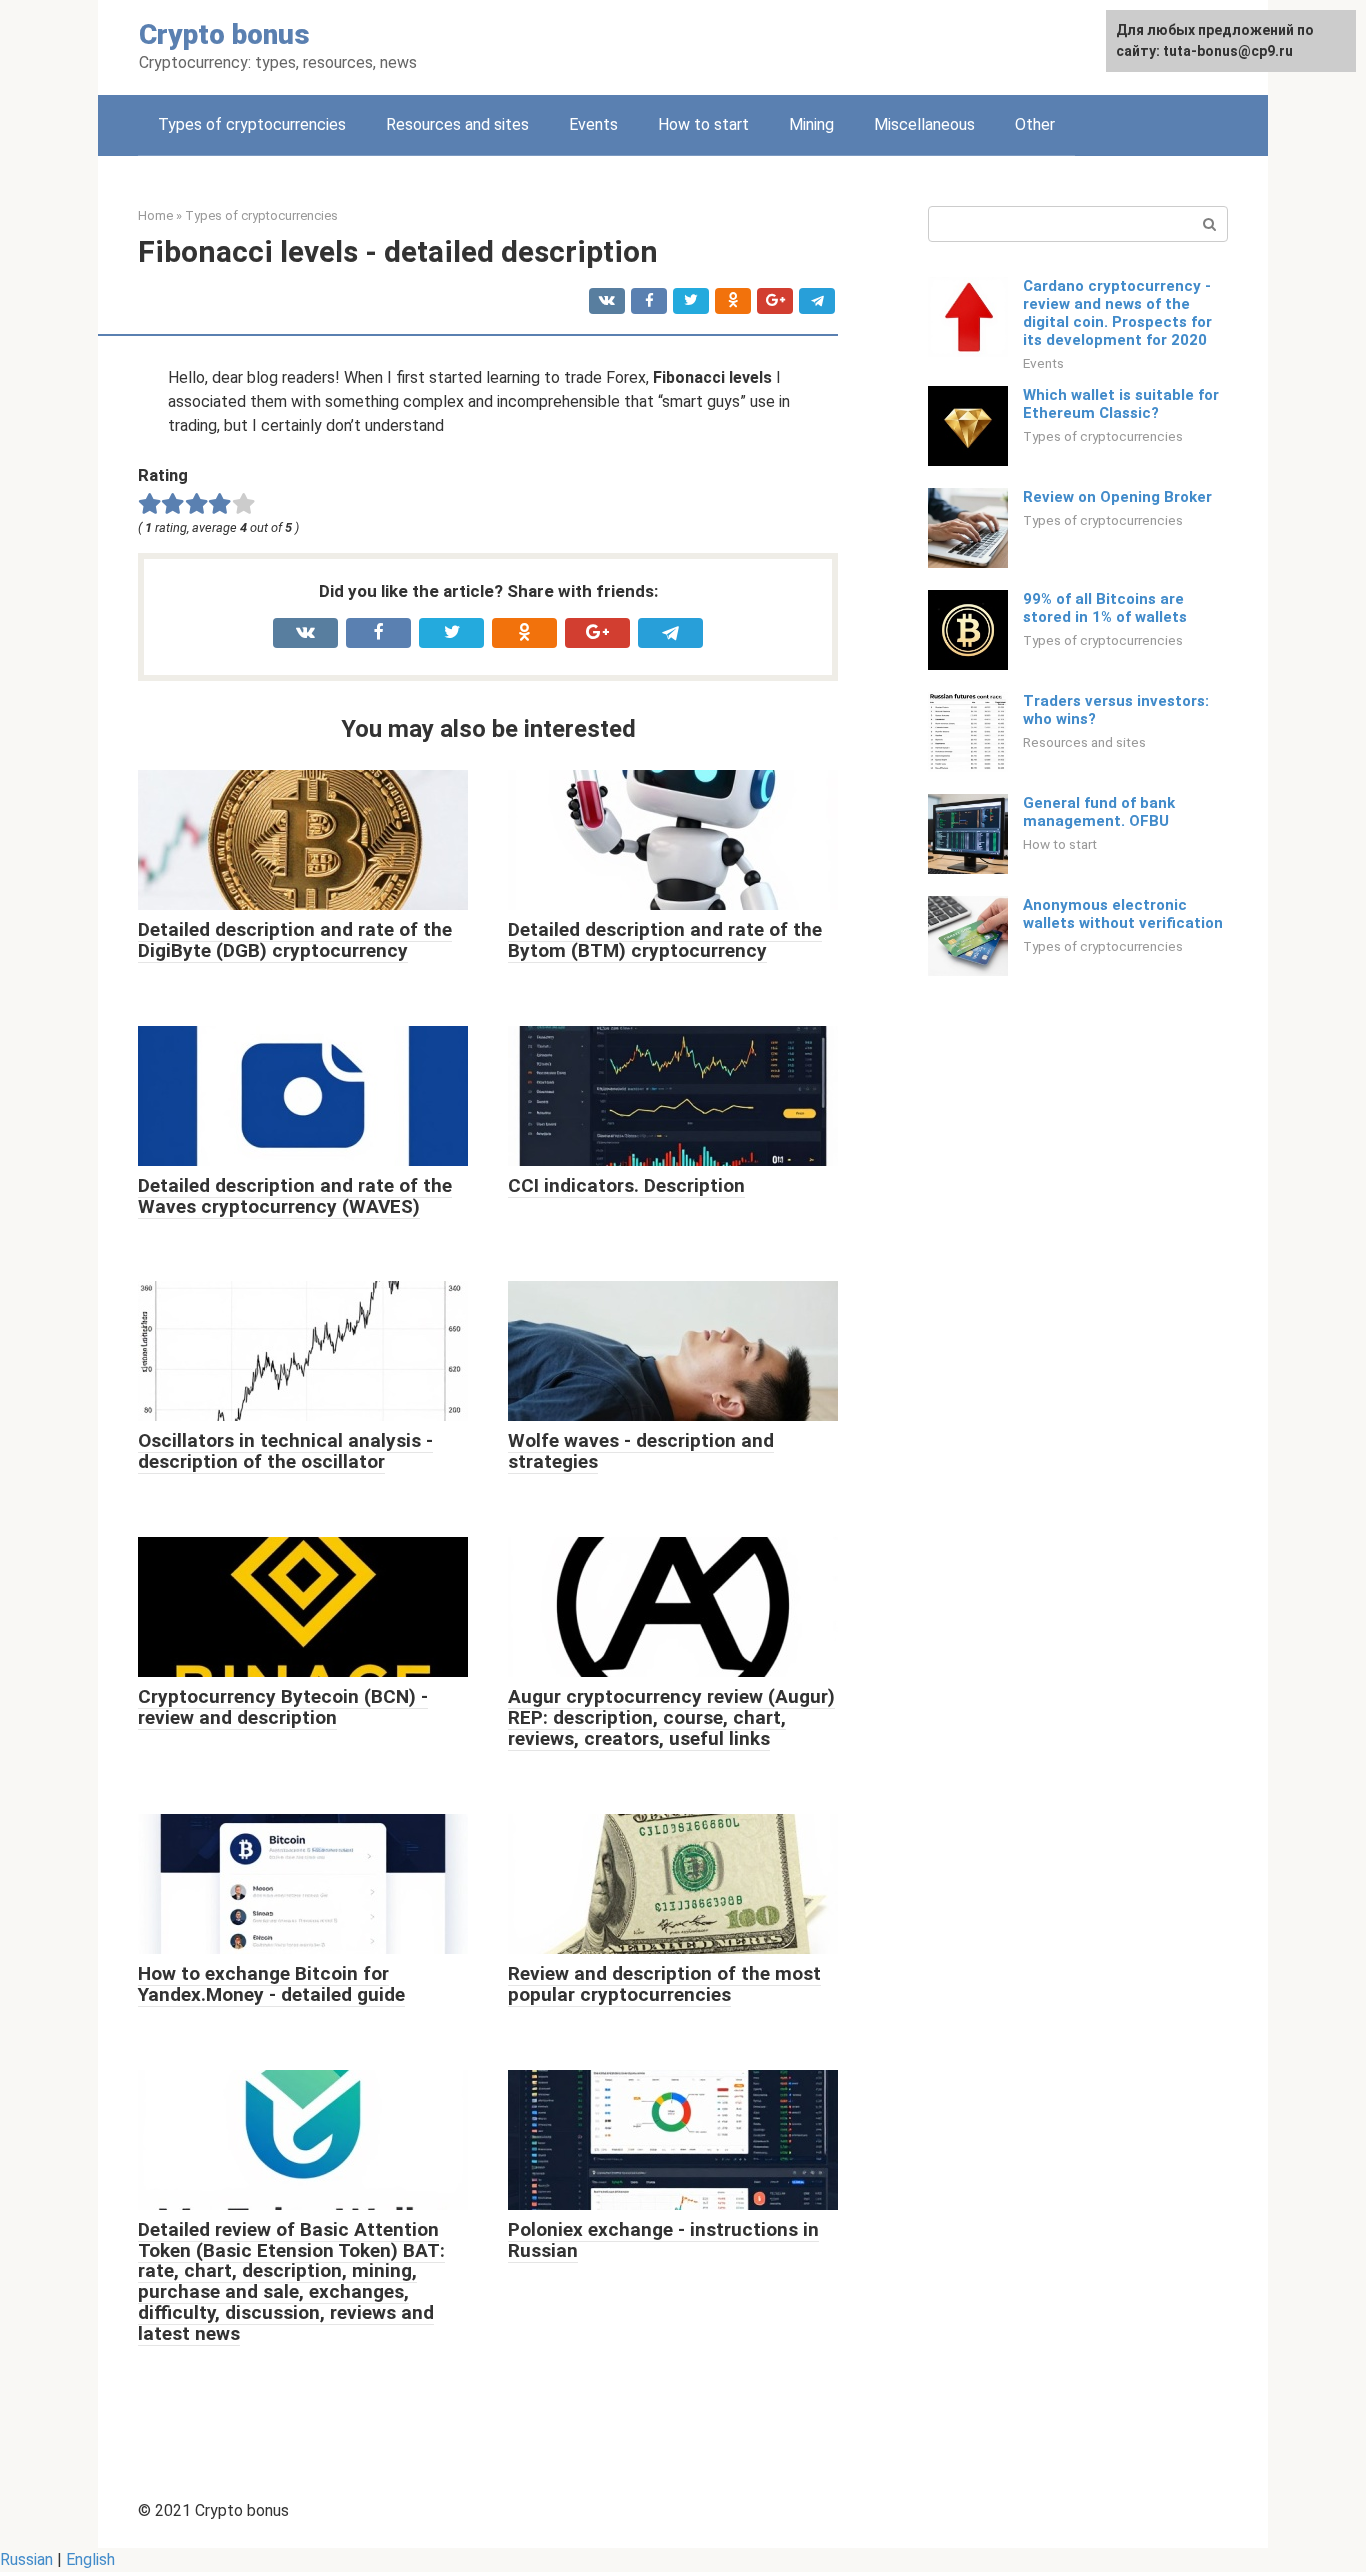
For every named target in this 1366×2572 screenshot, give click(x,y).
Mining (811, 124)
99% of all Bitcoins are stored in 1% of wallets (1105, 608)
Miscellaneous (924, 124)
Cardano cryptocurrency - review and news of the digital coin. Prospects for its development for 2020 (1117, 313)
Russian (26, 2559)
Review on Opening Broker (1117, 497)
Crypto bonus (224, 34)
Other (1035, 124)
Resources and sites (457, 124)
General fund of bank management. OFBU (1099, 812)
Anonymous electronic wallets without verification (1123, 914)
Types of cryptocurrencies (252, 124)
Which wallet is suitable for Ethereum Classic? (1121, 404)
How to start (703, 124)
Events (593, 124)
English (90, 2559)
